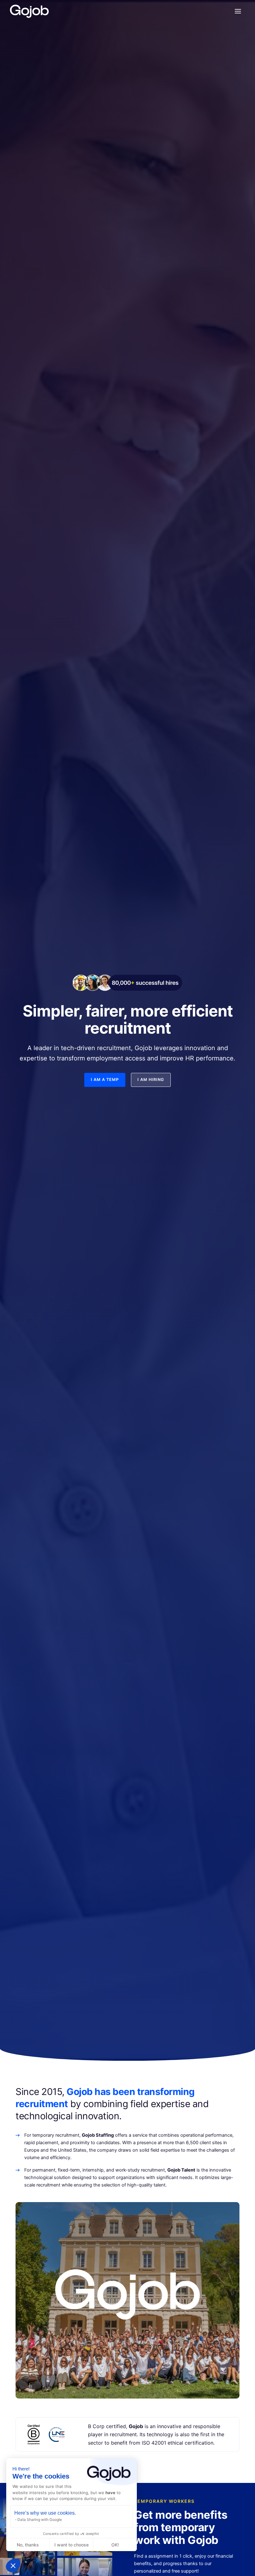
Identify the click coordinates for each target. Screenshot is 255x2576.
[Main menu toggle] (238, 11)
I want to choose (72, 2545)
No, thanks (28, 2545)
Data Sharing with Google (40, 2519)
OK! (115, 2545)
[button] (13, 2565)
